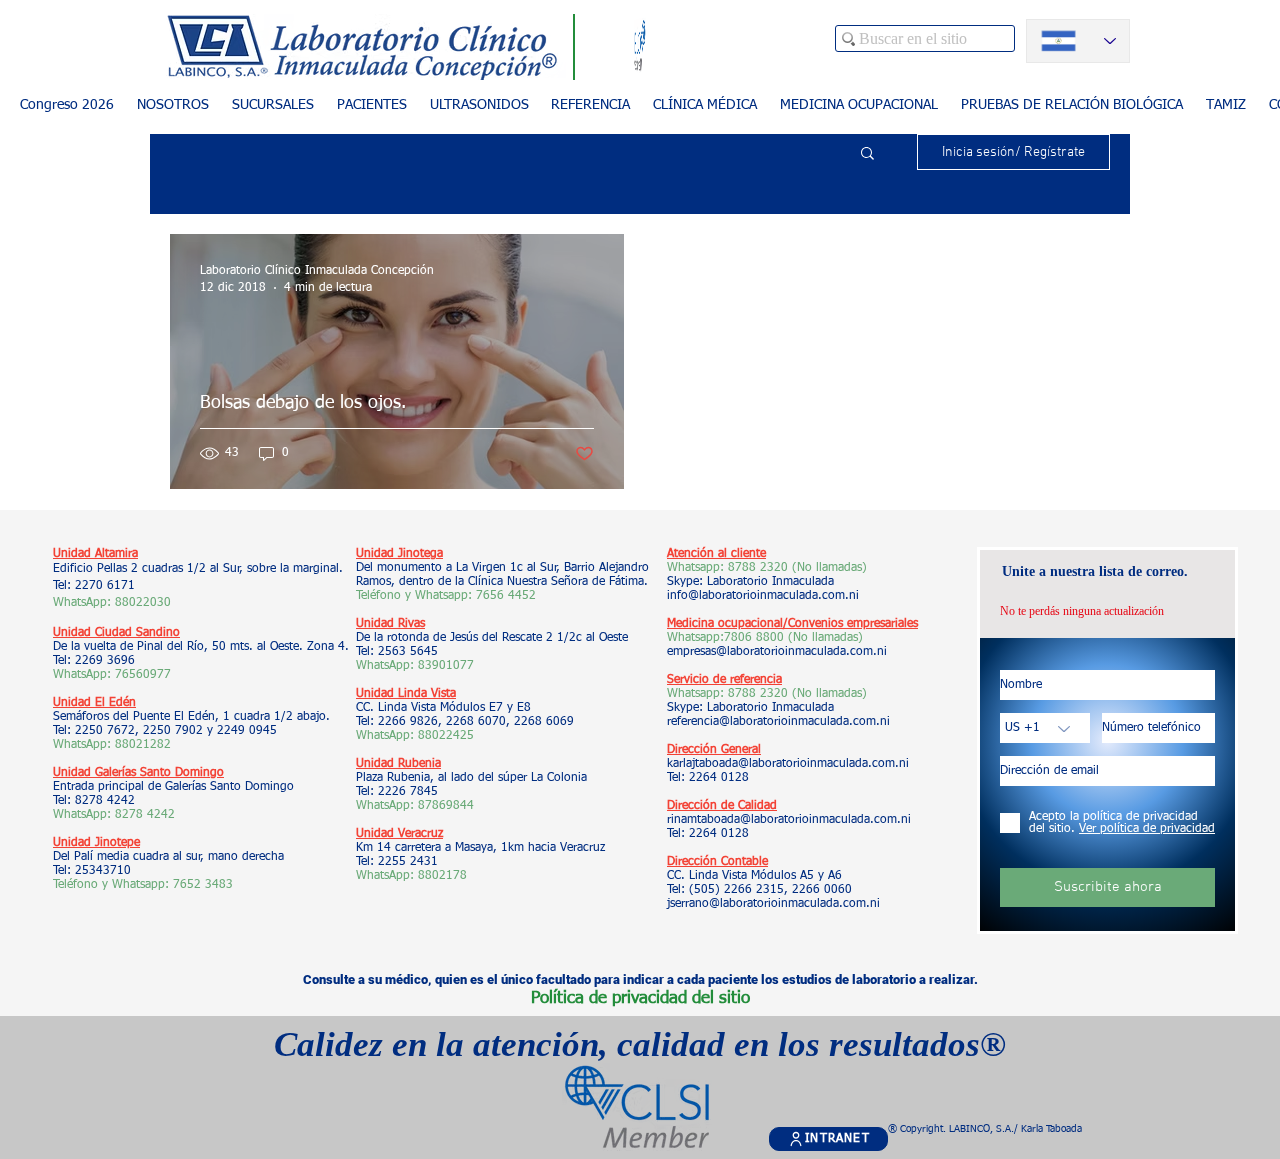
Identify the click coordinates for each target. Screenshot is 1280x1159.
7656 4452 (506, 596)
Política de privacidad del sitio (640, 998)
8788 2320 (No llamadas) (797, 568)
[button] (371, 105)
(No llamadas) (823, 638)
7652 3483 (205, 885)
